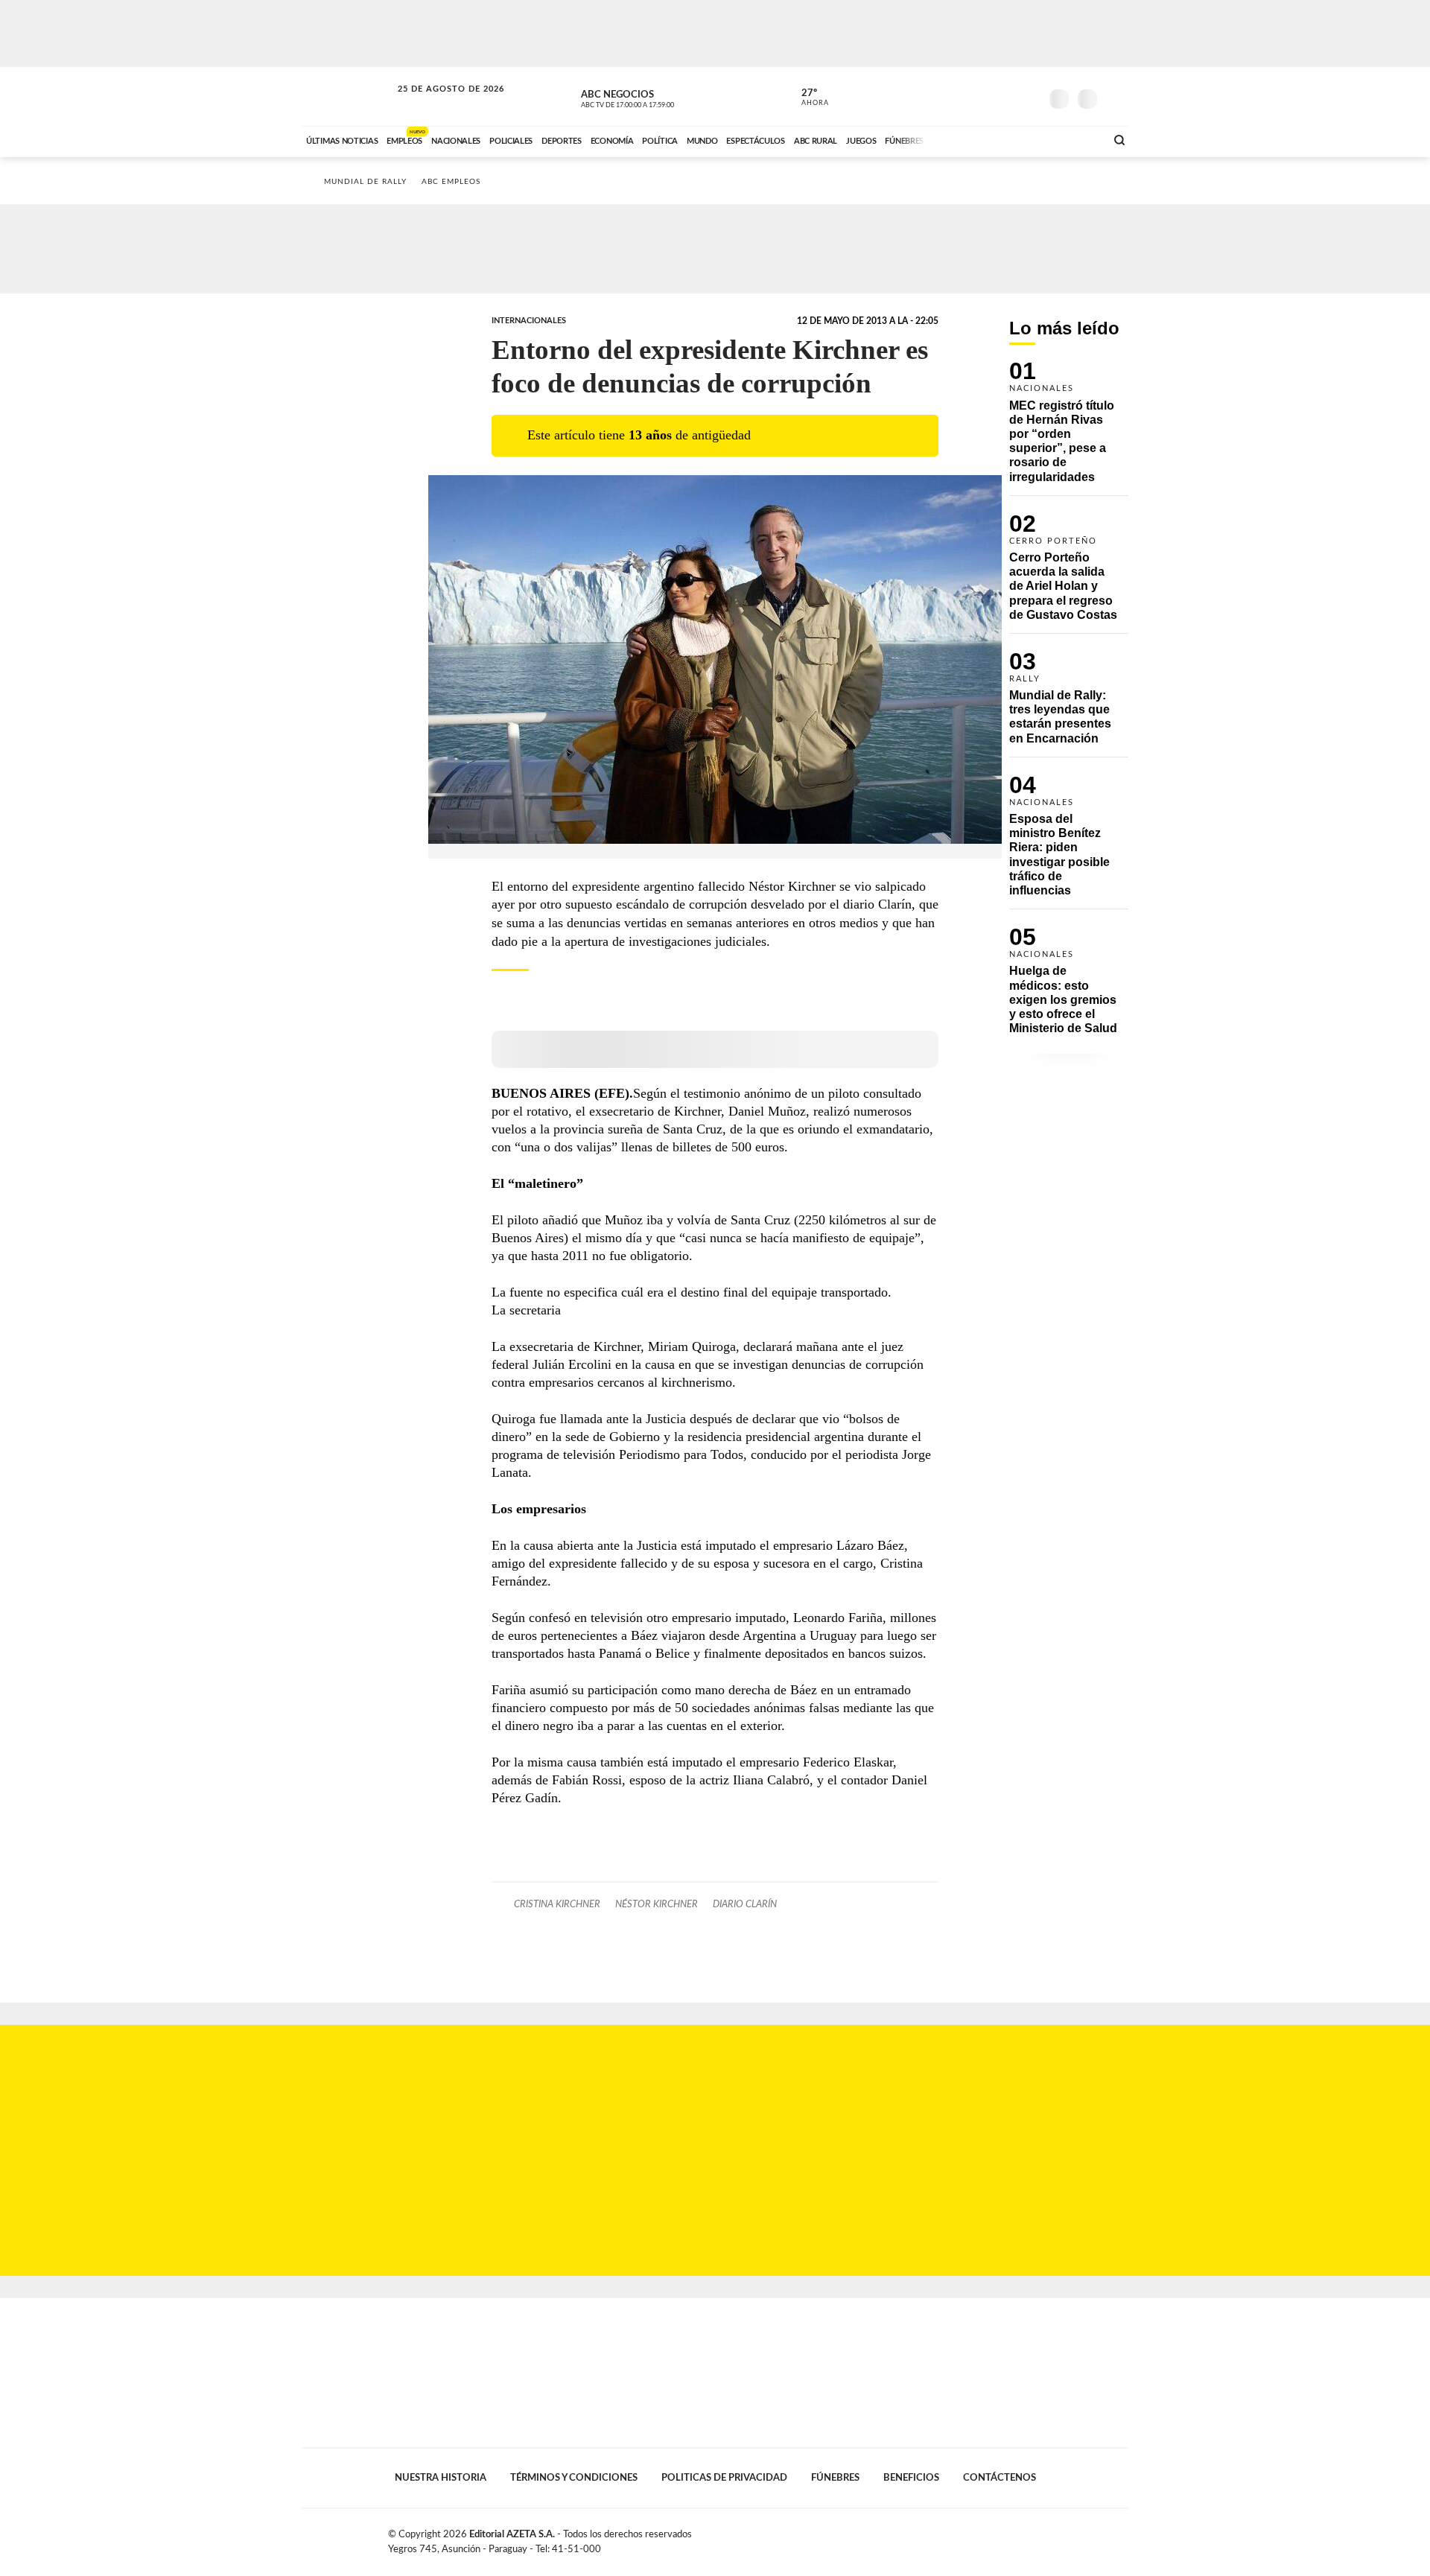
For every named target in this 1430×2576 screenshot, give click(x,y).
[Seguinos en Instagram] (1029, 96)
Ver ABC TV (655, 97)
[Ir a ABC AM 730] (1015, 139)
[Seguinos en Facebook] (962, 96)
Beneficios (911, 2478)
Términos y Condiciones (574, 2478)
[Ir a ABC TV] (974, 139)
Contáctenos (1000, 2478)
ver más (807, 98)
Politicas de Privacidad (724, 2478)
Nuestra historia (441, 2478)
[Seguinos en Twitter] (984, 96)
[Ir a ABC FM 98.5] (1075, 139)
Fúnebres (835, 2478)
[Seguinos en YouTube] (1006, 96)
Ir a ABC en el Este (437, 103)
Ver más (1069, 428)
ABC (348, 96)
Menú (1115, 97)
